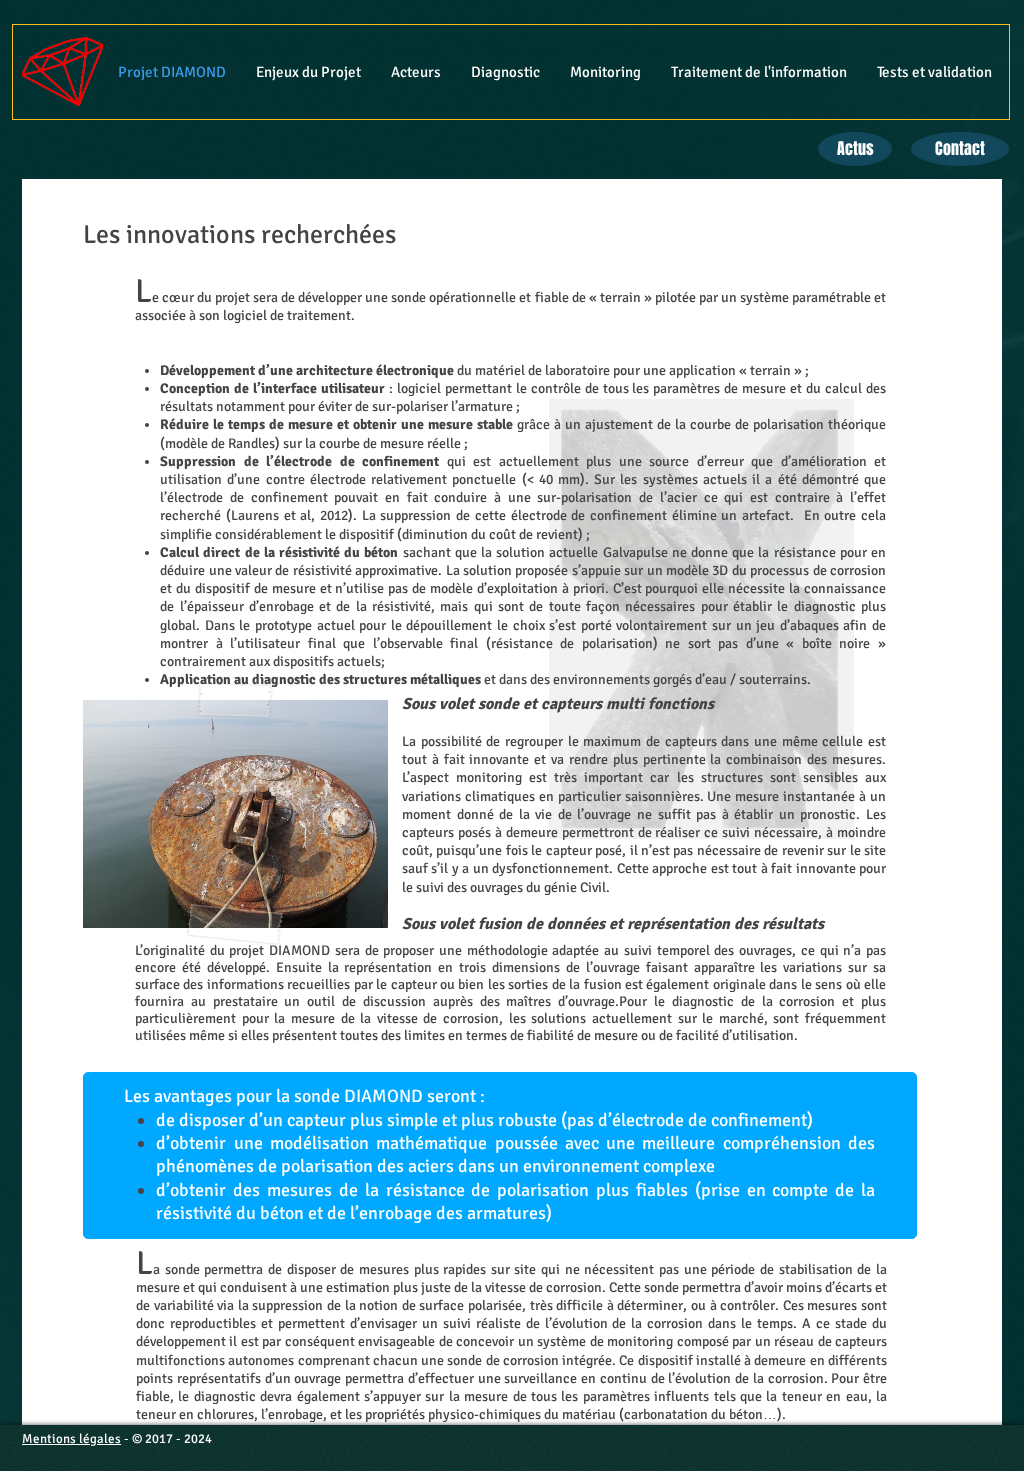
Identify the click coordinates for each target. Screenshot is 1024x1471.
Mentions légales (71, 1439)
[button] (308, 72)
